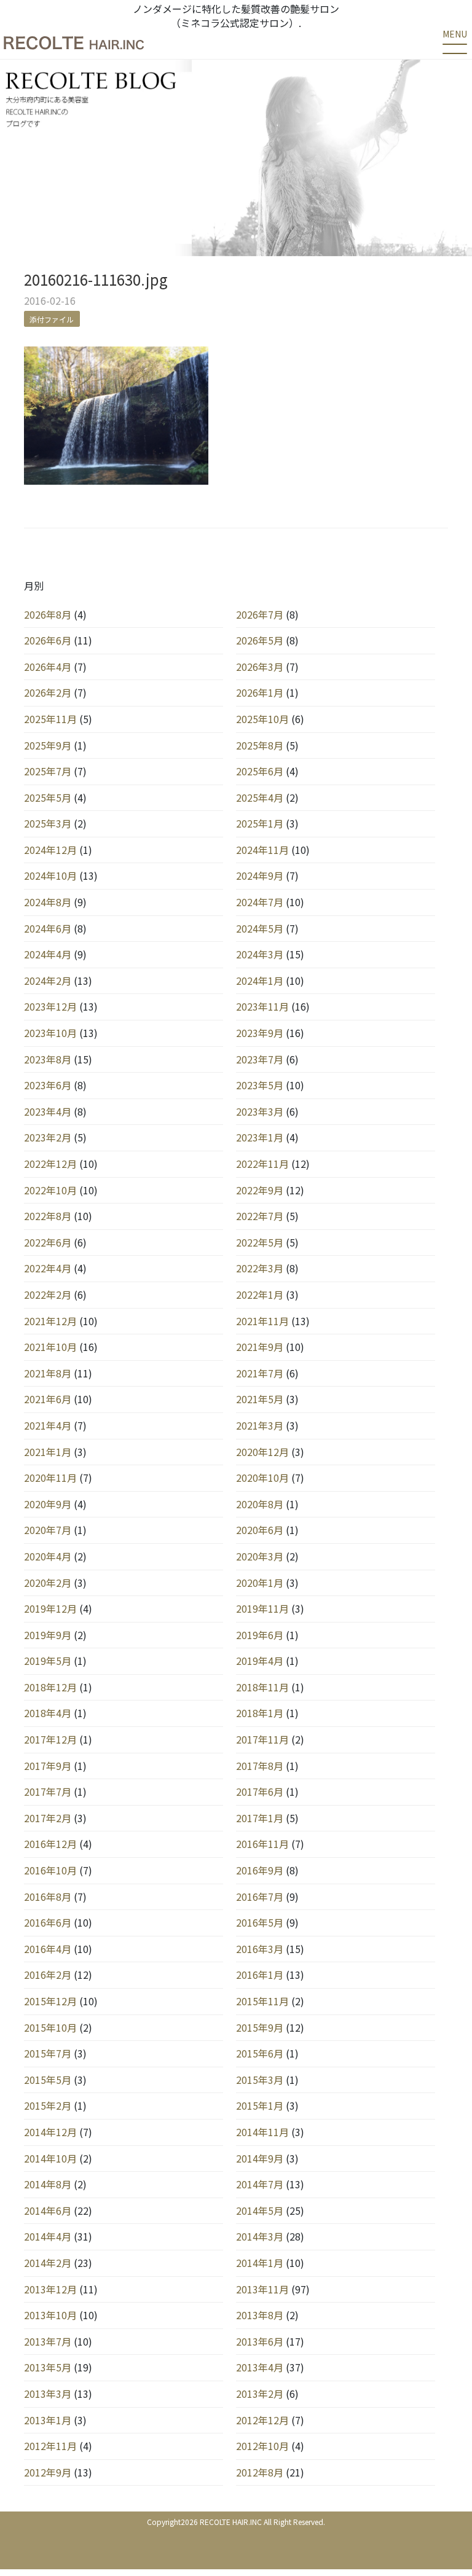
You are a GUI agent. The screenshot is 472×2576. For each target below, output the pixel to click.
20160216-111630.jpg (96, 279)
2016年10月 (50, 1870)
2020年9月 (48, 1504)
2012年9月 (48, 2472)
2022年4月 (48, 1268)
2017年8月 (260, 1766)
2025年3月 (48, 823)
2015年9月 (260, 2027)
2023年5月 (260, 1085)
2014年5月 (260, 2210)
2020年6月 (260, 1530)
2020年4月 (48, 1556)
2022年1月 (260, 1294)
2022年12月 (50, 1164)
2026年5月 (260, 640)
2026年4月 (48, 667)
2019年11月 (262, 1608)
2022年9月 (260, 1190)
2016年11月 (262, 1844)
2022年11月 (262, 1164)
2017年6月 (260, 1791)
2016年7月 (260, 1897)
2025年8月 (260, 745)
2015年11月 (262, 2001)
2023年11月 (262, 1006)
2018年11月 (262, 1687)
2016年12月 (50, 1844)
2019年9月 (48, 1635)
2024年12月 (50, 850)
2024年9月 (260, 875)
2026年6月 (48, 640)
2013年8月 (260, 2315)
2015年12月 (50, 2001)
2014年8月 (48, 2184)
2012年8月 (260, 2472)
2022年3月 (260, 1268)
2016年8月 (48, 1897)
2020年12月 (262, 1452)
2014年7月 (260, 2184)
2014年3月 (260, 2236)
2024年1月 (260, 981)
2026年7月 (260, 614)
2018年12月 (50, 1687)
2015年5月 (48, 2080)
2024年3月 (260, 954)
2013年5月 (48, 2367)
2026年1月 (260, 692)
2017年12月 (50, 1739)
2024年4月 (48, 954)
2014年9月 (260, 2158)
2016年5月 (260, 1922)
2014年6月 (48, 2210)
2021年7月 (260, 1373)
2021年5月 (260, 1399)
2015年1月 (260, 2105)
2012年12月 (262, 2420)
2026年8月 (48, 614)
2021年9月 (260, 1347)
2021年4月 (48, 1425)
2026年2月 (48, 692)
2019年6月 (260, 1635)
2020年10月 (262, 1478)
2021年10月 (50, 1347)
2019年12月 (50, 1608)
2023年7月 (260, 1059)
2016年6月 (48, 1922)
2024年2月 (48, 981)
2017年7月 (48, 1791)
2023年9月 (260, 1033)
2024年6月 (48, 928)
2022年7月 (260, 1216)
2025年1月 (260, 823)
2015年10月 (50, 2027)
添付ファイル (52, 319)
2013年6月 (260, 2341)
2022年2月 (48, 1294)
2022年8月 (48, 1216)
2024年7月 (260, 902)
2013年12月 (50, 2289)
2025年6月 (260, 771)
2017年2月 (48, 1818)
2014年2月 (48, 2263)
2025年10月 (262, 719)
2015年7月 (48, 2053)
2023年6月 (48, 1085)
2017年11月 (262, 1739)
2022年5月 (260, 1242)
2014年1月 (260, 2263)
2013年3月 (48, 2394)
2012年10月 (262, 2446)
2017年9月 (48, 1766)
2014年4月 (48, 2236)
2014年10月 (50, 2158)
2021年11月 (262, 1321)
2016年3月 (260, 1949)
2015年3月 (260, 2080)
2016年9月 (260, 1870)
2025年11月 (50, 719)
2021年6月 (48, 1399)
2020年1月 (260, 1583)
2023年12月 (50, 1006)
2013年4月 (260, 2367)
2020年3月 (260, 1556)
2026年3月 (260, 667)
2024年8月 (48, 902)
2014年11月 (262, 2132)
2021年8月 (48, 1373)
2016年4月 (48, 1949)
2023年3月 (260, 1111)
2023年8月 (48, 1059)
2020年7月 (48, 1530)
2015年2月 (48, 2105)
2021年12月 (50, 1321)
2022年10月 (50, 1190)
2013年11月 (262, 2289)
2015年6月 (260, 2053)
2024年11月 (262, 850)
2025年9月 (48, 745)
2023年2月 (48, 1137)
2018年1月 (260, 1713)
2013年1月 (48, 2420)
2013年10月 (50, 2315)
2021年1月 (48, 1452)
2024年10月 (50, 875)
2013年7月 (48, 2341)
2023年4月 (48, 1111)
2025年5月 (48, 797)
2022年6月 (48, 1242)
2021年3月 (260, 1425)
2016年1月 (260, 1975)
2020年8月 (260, 1504)
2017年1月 (260, 1818)
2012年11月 (50, 2446)
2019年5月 (48, 1661)
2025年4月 (260, 797)
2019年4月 (260, 1661)
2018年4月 (48, 1713)
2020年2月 (48, 1583)
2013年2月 (260, 2394)
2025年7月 (48, 771)
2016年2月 (48, 1975)
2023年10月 (50, 1033)
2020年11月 (50, 1478)
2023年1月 (260, 1137)
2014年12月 (50, 2132)
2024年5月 (260, 928)
